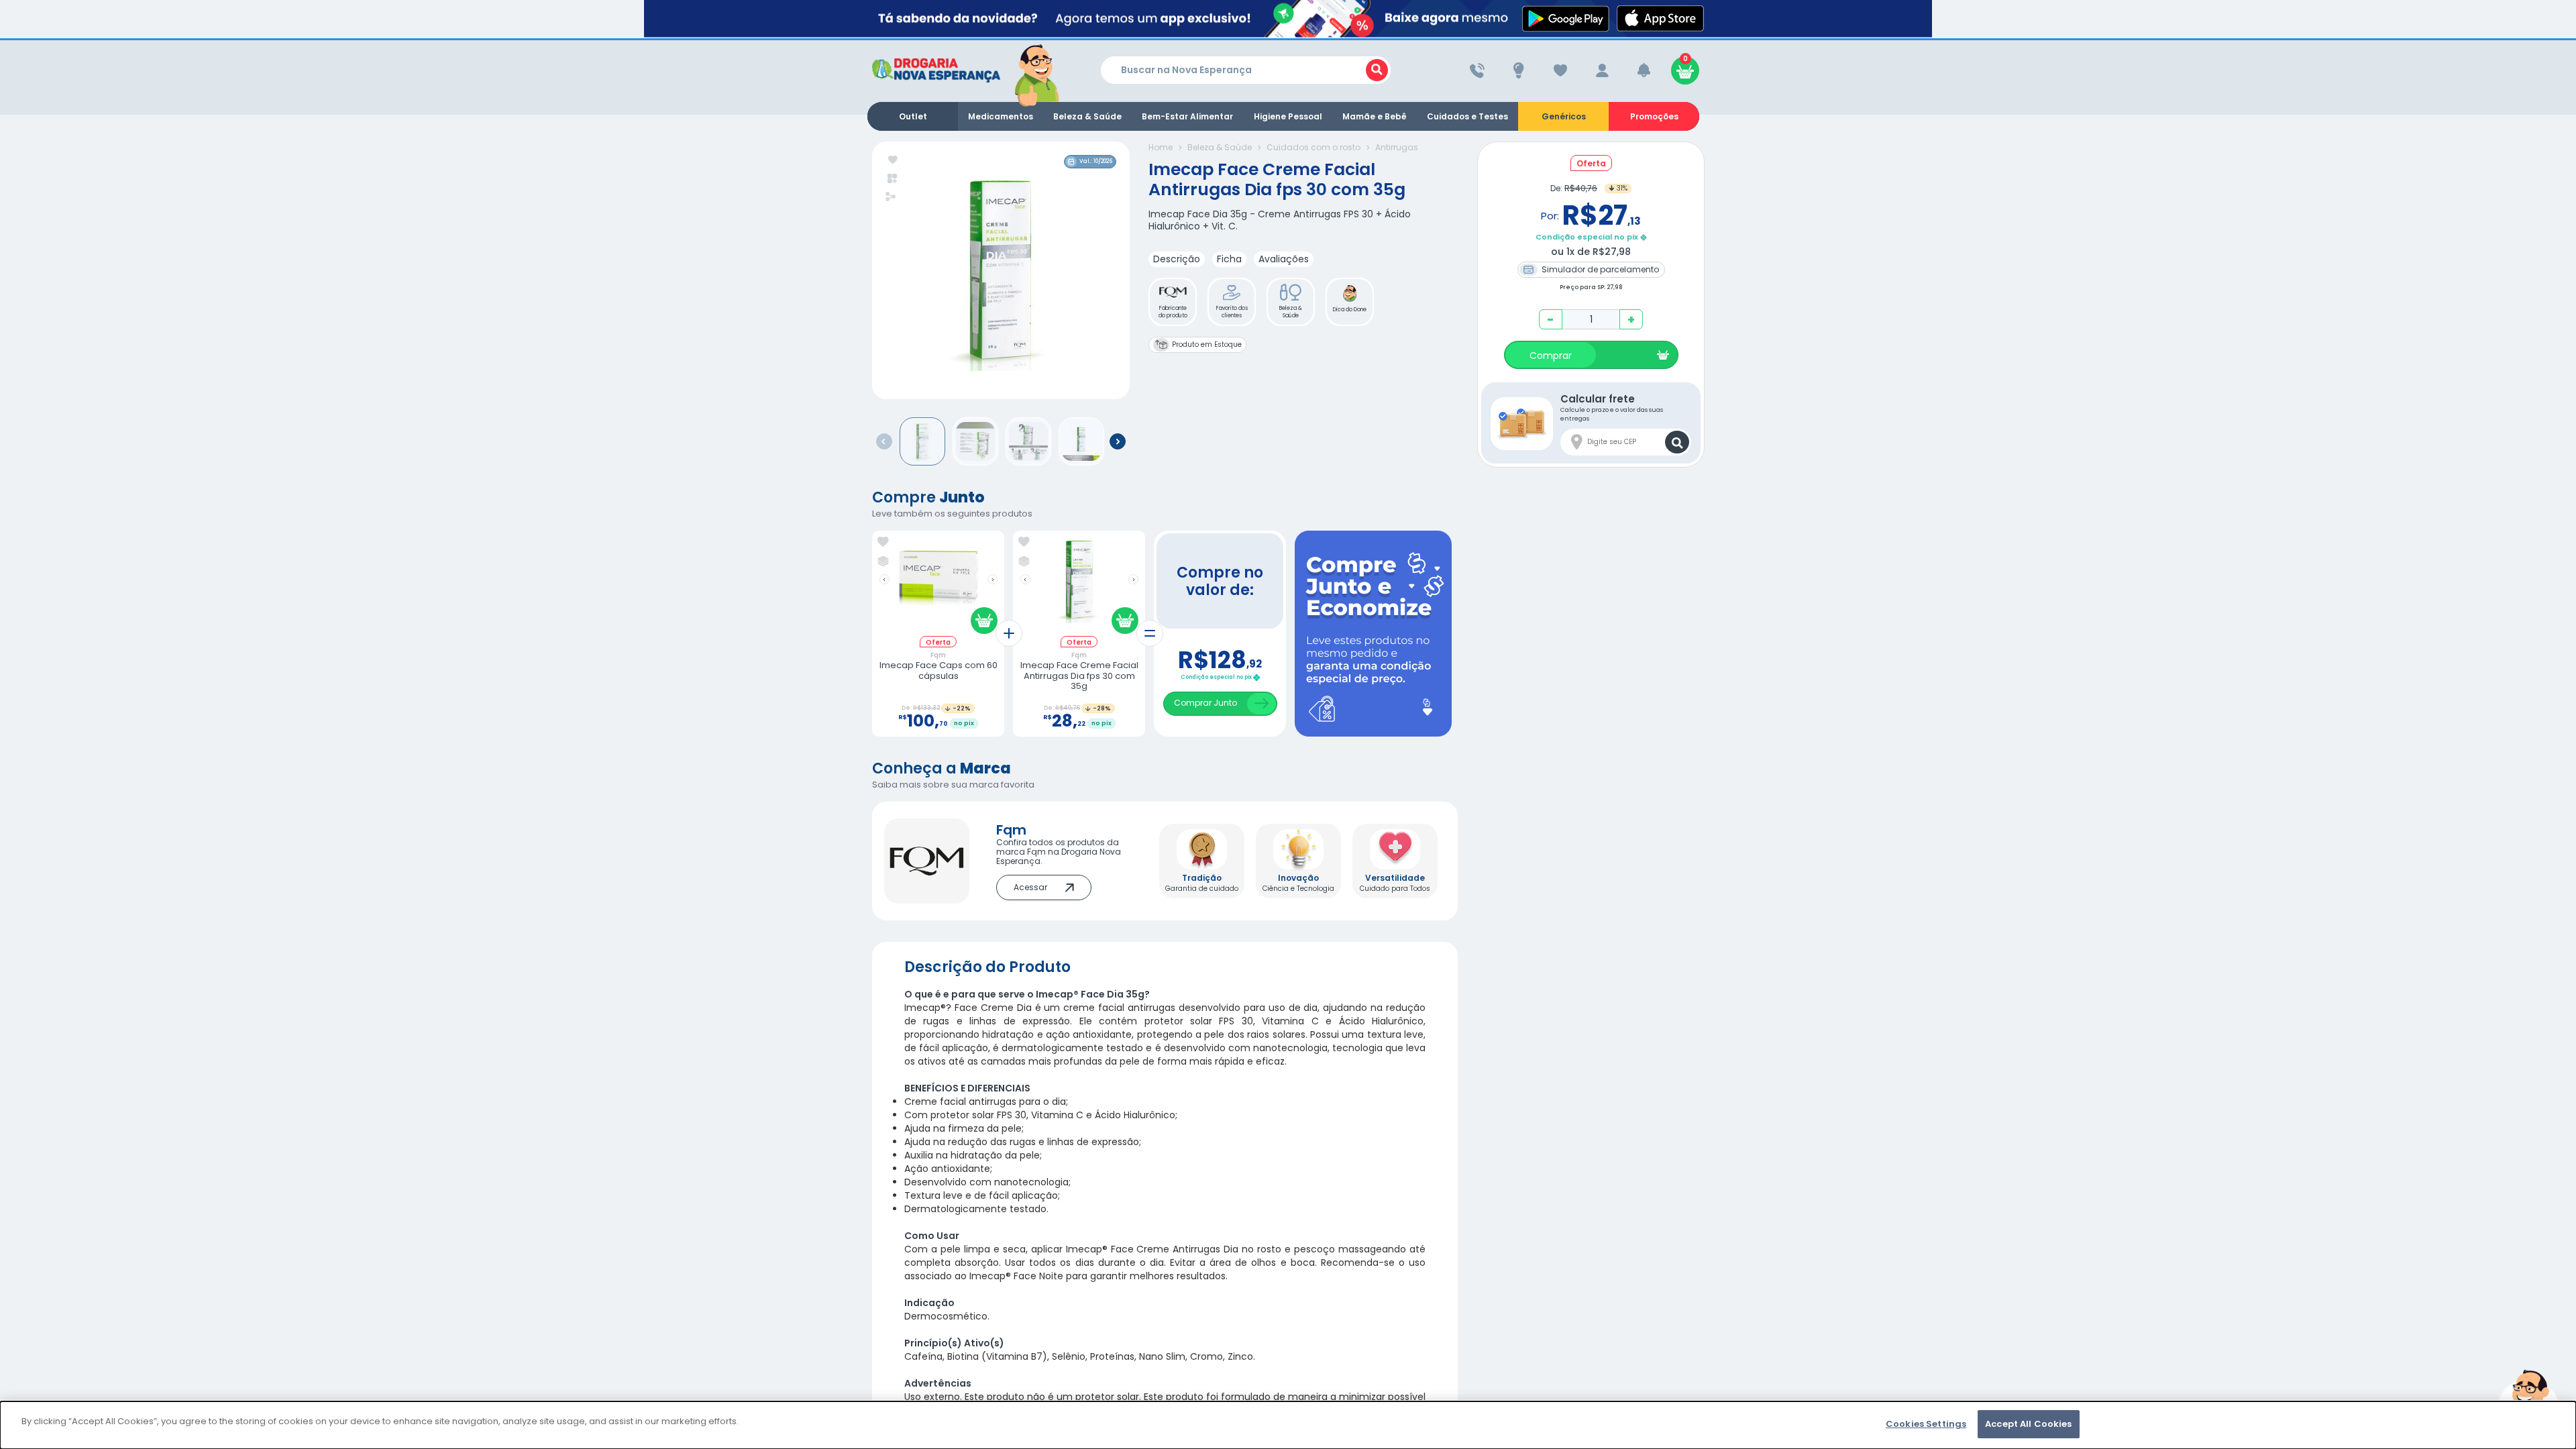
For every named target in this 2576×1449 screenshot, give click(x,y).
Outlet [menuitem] (913, 116)
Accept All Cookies (2028, 1424)
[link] (883, 542)
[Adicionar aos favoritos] (893, 161)
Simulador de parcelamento (1599, 269)
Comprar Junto (1205, 703)
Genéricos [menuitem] (1564, 116)
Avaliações (1284, 259)
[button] (1173, 302)
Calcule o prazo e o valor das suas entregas (1612, 407)
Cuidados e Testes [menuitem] (1467, 116)
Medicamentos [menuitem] (1001, 116)
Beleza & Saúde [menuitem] (1087, 116)
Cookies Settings (1926, 1424)
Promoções (1654, 116)
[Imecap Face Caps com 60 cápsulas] (938, 586)
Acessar (1030, 887)
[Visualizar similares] (893, 179)
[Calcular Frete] (1677, 442)
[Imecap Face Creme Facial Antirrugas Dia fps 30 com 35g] (1079, 586)
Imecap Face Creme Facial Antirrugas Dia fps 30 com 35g (1079, 676)
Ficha (1229, 259)
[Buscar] (1377, 70)
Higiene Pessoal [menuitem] (1288, 116)
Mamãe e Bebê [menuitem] (1375, 116)
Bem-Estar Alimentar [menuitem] (1187, 116)
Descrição (1177, 259)
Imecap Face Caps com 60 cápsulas (938, 670)
